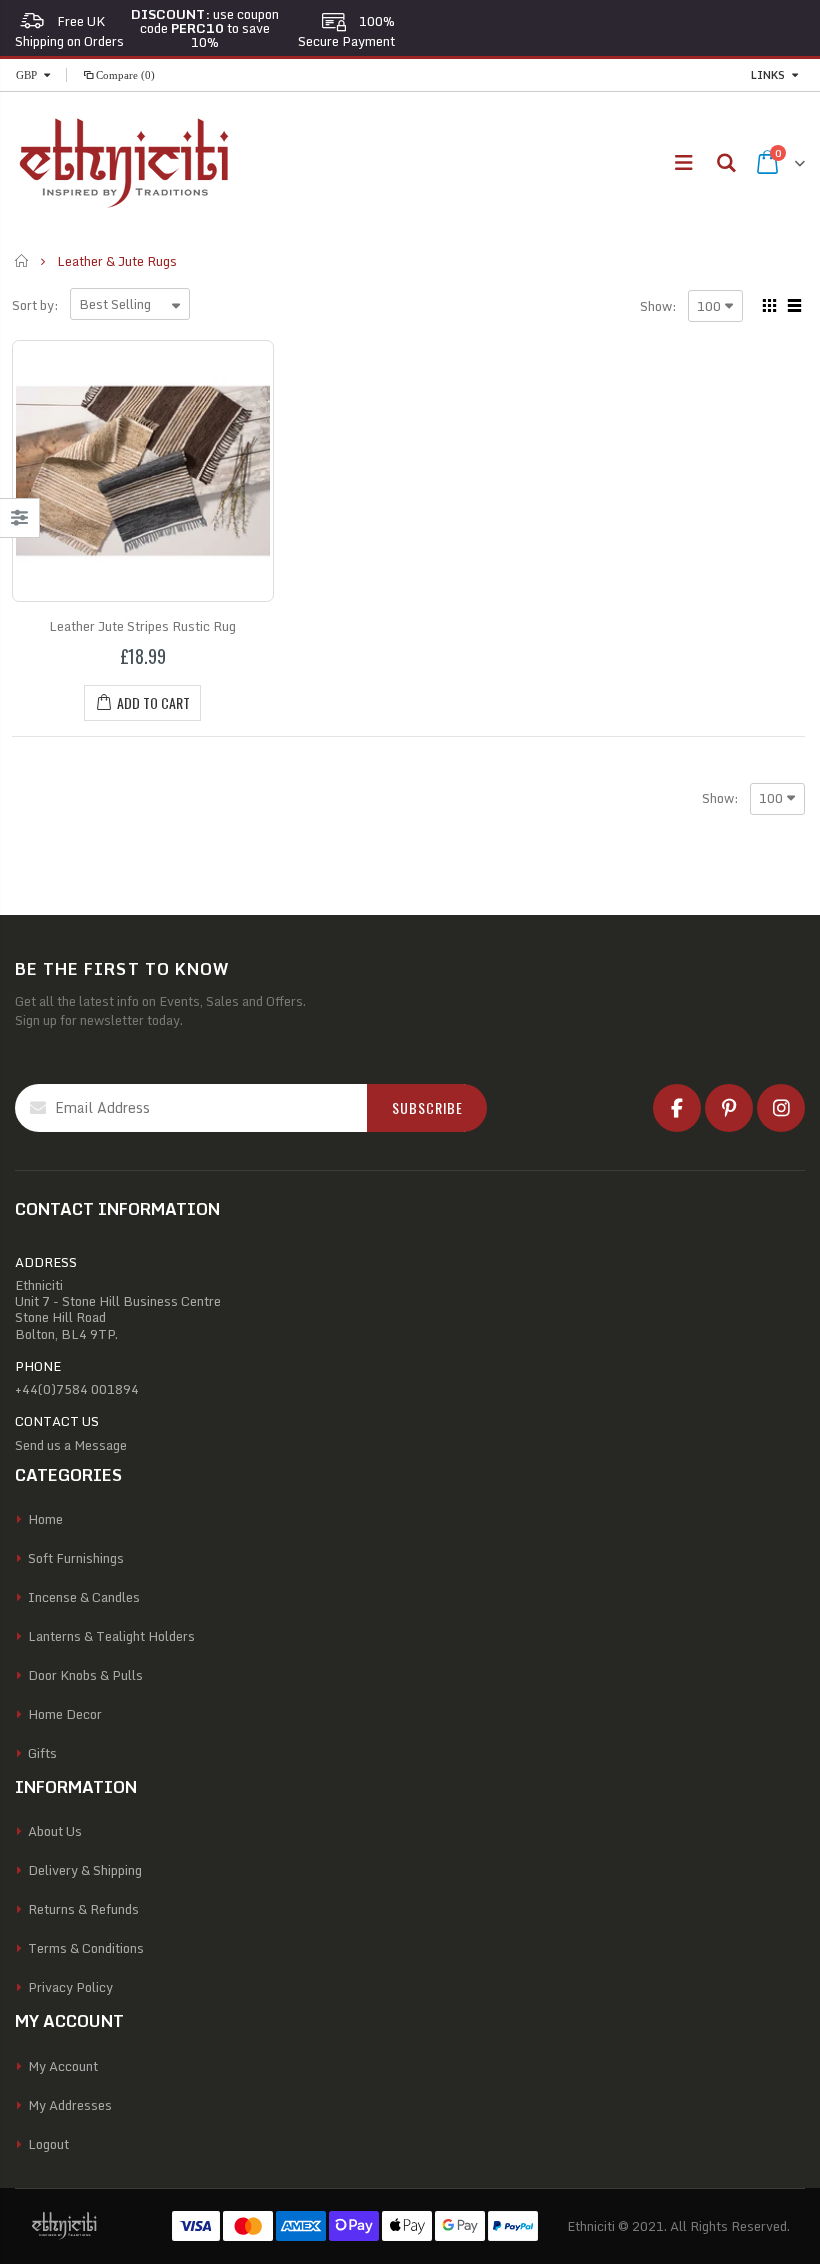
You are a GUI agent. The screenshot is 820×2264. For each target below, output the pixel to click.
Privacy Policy (70, 1987)
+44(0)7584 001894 (77, 1389)
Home (22, 261)
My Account (63, 2066)
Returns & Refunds (83, 1909)
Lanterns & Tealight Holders (111, 1636)
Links (768, 75)
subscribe (427, 1107)
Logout (48, 2144)
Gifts (42, 1753)
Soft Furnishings (76, 1558)
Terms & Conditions (86, 1948)
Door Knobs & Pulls (85, 1675)
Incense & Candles (84, 1597)
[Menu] (683, 162)
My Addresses (70, 2105)
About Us (55, 1831)
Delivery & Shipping (85, 1870)
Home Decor (65, 1714)
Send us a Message (71, 1445)
